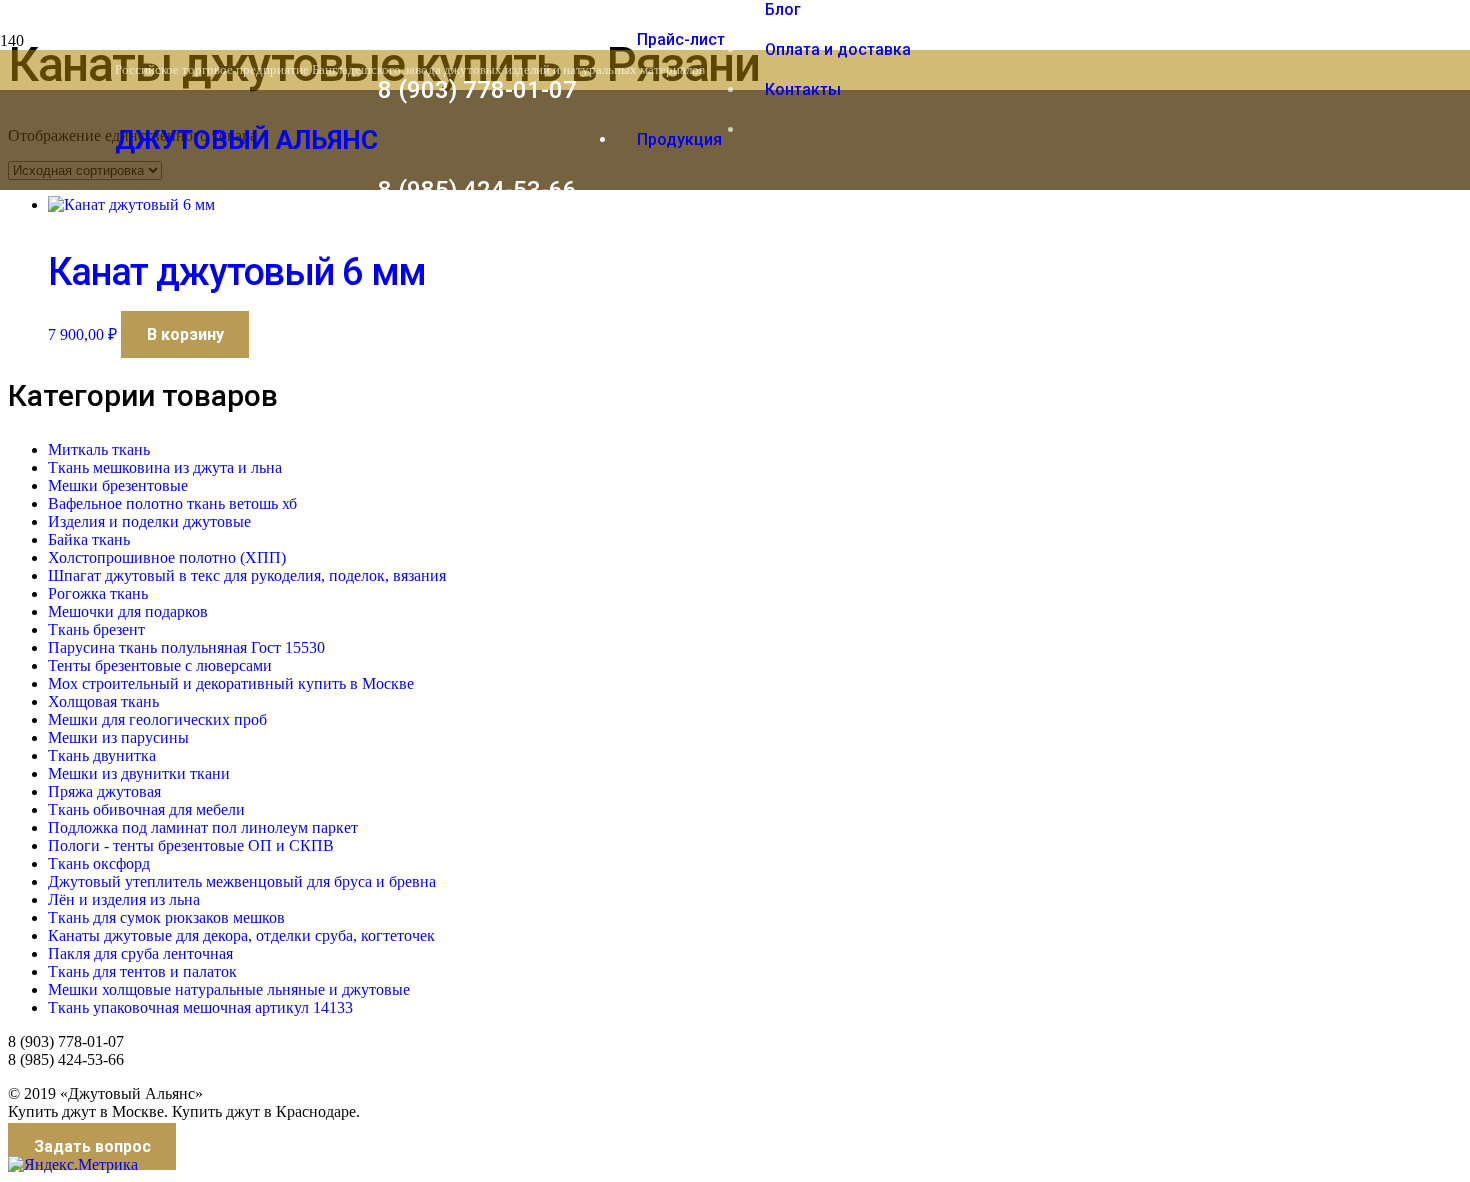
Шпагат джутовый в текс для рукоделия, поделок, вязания (247, 575)
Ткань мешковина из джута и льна (165, 467)
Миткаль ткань (99, 449)
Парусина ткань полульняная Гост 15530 (186, 647)
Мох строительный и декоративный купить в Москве (231, 683)
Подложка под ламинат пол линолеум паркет (203, 827)
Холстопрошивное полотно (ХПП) (167, 557)
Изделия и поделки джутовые (149, 521)
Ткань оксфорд (99, 863)
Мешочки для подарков (128, 611)
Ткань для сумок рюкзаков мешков (166, 917)
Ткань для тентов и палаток (142, 971)
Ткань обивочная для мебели (146, 809)
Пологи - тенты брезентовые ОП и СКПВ (191, 845)
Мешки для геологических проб (157, 719)
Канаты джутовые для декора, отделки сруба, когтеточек (241, 935)
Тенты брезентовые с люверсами (160, 665)
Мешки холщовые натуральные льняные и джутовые (229, 989)
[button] (185, 335)
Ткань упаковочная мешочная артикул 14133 (200, 1007)
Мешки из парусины (118, 737)
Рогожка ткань (98, 593)
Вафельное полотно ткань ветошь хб (172, 503)
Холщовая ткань (103, 701)
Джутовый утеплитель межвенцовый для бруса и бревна (242, 881)
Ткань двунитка (102, 755)
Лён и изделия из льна (124, 899)
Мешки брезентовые (118, 485)
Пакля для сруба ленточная (140, 953)
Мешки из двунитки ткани (139, 773)
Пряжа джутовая (104, 791)
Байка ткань (89, 539)
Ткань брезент (96, 629)
